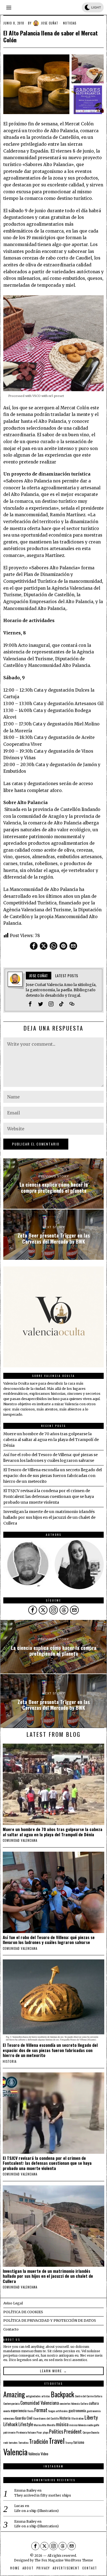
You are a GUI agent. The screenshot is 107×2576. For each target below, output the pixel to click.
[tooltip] (34, 946)
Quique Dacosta (91, 2432)
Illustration (78, 2418)
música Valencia (78, 2425)
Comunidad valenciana (20, 1840)
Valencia (15, 2452)
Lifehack (10, 2424)
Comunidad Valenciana (40, 2403)
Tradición (39, 2441)
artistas (46, 2396)
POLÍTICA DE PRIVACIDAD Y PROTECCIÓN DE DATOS (50, 2320)
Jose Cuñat (50, 23)
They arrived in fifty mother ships (43, 2495)
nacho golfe (93, 2425)
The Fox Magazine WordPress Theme (64, 2560)
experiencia (19, 2411)
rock (6, 2442)
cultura (94, 2403)
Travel (57, 2440)
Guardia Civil (24, 2418)
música (62, 2424)
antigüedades (33, 2396)
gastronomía (77, 2411)
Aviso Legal (13, 2303)
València (34, 2454)
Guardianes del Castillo (46, 2418)
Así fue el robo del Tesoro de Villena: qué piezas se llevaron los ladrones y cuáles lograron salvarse (49, 1940)
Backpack (62, 2394)
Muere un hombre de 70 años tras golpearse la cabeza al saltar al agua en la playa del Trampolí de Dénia (51, 1440)
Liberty (91, 2417)
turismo (79, 2442)
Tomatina (23, 2442)
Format (41, 2410)
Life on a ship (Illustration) (36, 2511)
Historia (10, 2061)
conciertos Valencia (70, 2403)
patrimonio (9, 2432)
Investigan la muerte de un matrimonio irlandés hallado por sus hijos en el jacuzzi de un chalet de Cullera (49, 1517)
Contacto (11, 2329)
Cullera (84, 2403)
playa (46, 2432)
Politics (56, 2431)
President (73, 2431)
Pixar (39, 2432)
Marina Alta (40, 2425)
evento (7, 2411)
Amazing (14, 2394)
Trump (69, 2442)
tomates (13, 2442)
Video (44, 2454)
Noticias (70, 23)
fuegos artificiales (58, 2411)
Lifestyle (26, 2424)
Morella (51, 2425)
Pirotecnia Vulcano (26, 2432)
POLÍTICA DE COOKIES (23, 2312)
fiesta (30, 2411)
